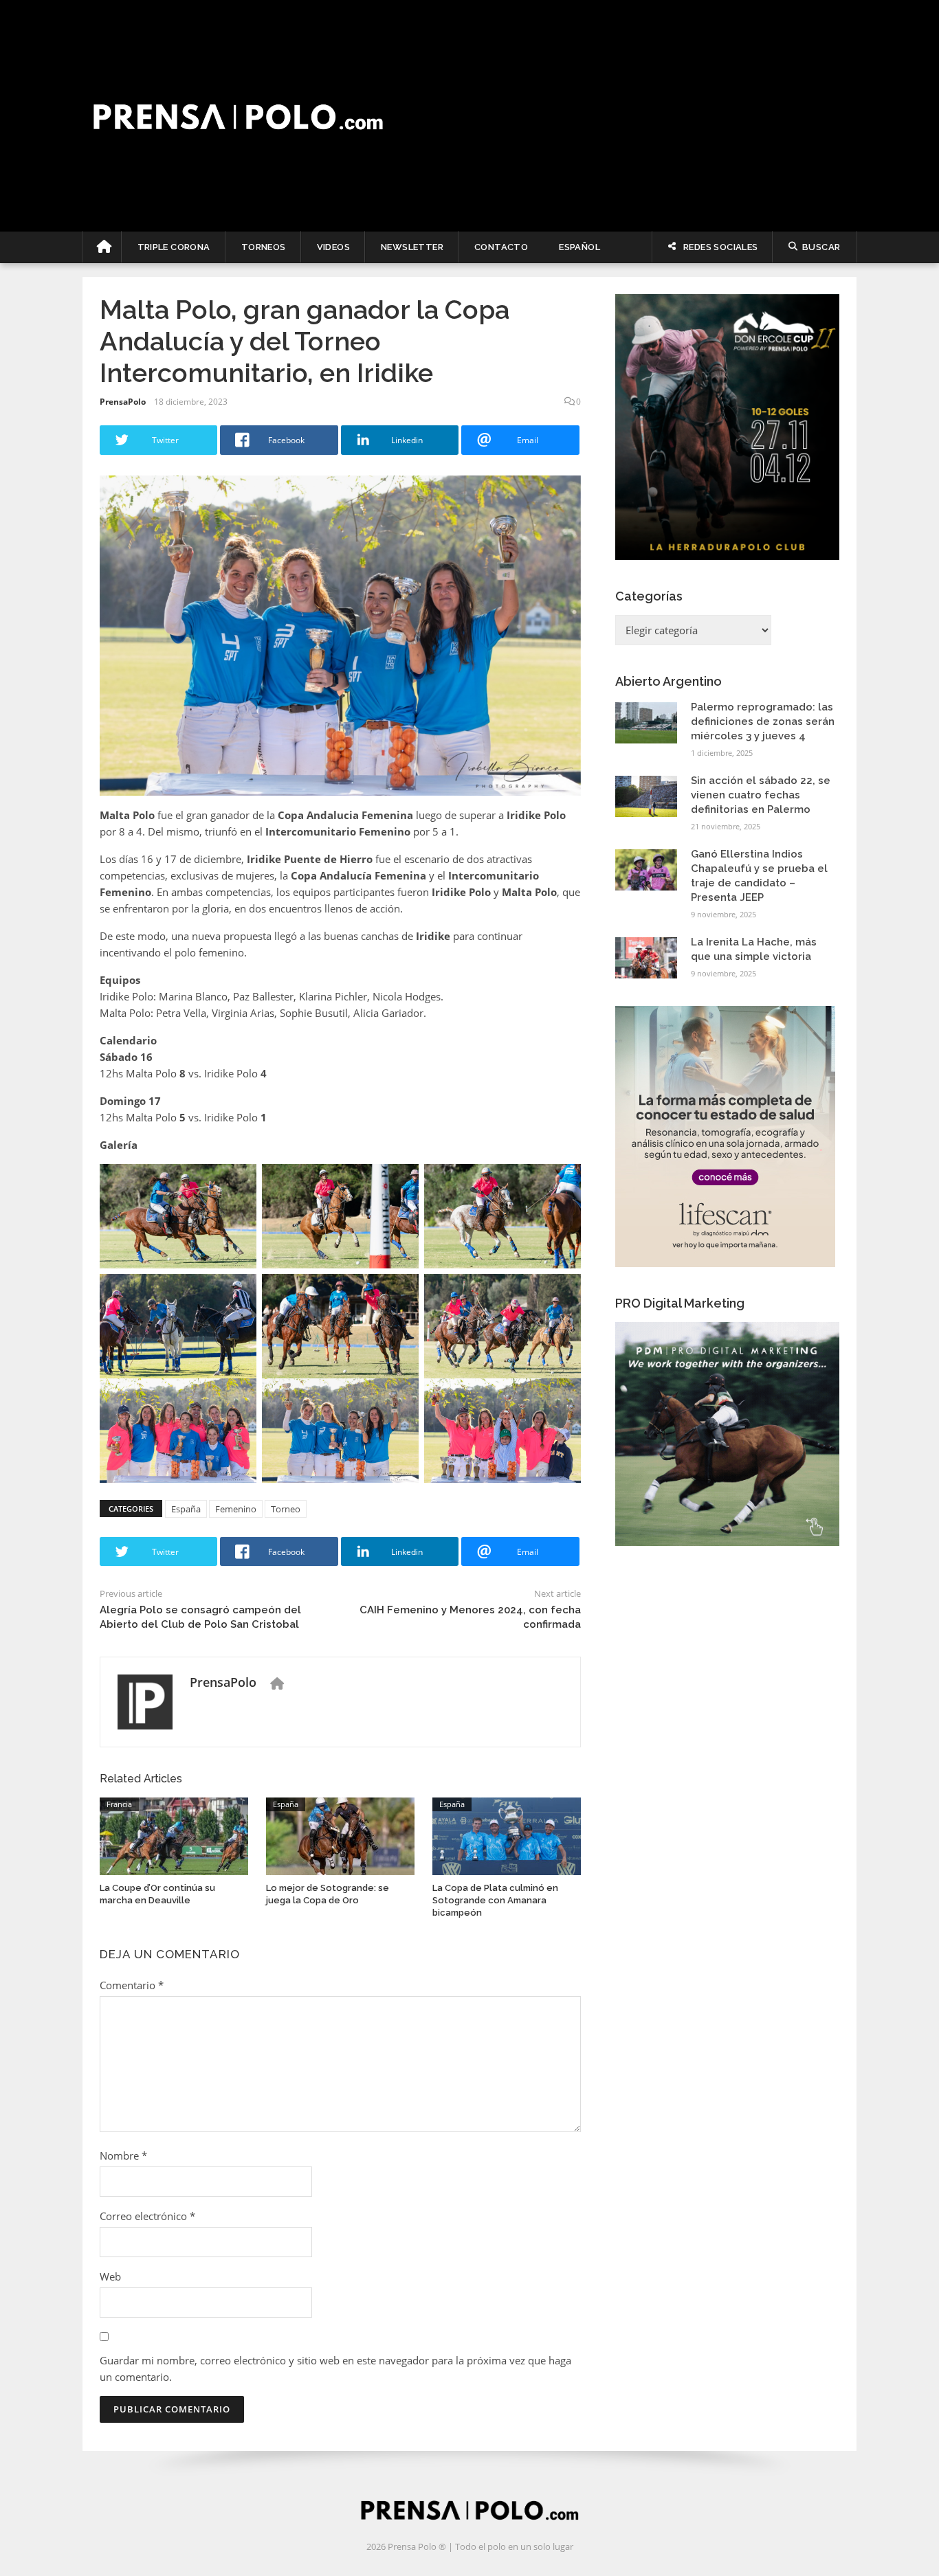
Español (579, 247)
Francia (119, 1804)
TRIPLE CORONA (174, 247)
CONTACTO (501, 247)
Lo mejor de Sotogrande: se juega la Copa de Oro (328, 1894)
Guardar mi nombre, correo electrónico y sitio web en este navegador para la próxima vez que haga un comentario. (335, 2368)
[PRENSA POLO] (470, 116)
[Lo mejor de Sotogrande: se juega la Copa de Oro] (340, 1835)
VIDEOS (333, 247)
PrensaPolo (123, 402)
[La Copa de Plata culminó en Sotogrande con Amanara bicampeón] (507, 1835)
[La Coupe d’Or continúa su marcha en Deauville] (174, 1835)
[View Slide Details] (727, 427)
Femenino (236, 1509)
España (186, 1509)
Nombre (123, 2155)
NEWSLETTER (412, 247)
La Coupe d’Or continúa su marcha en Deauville (157, 1894)
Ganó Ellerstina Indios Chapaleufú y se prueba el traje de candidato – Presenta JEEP (759, 876)
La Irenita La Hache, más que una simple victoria (754, 949)
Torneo (286, 1509)
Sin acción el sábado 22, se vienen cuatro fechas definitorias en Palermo (761, 795)
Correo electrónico (147, 2216)
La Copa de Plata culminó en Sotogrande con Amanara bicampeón (495, 1900)
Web (110, 2276)
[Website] (277, 1683)
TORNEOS (264, 247)
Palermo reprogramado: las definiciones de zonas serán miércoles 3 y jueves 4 (763, 721)
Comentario (132, 1985)
